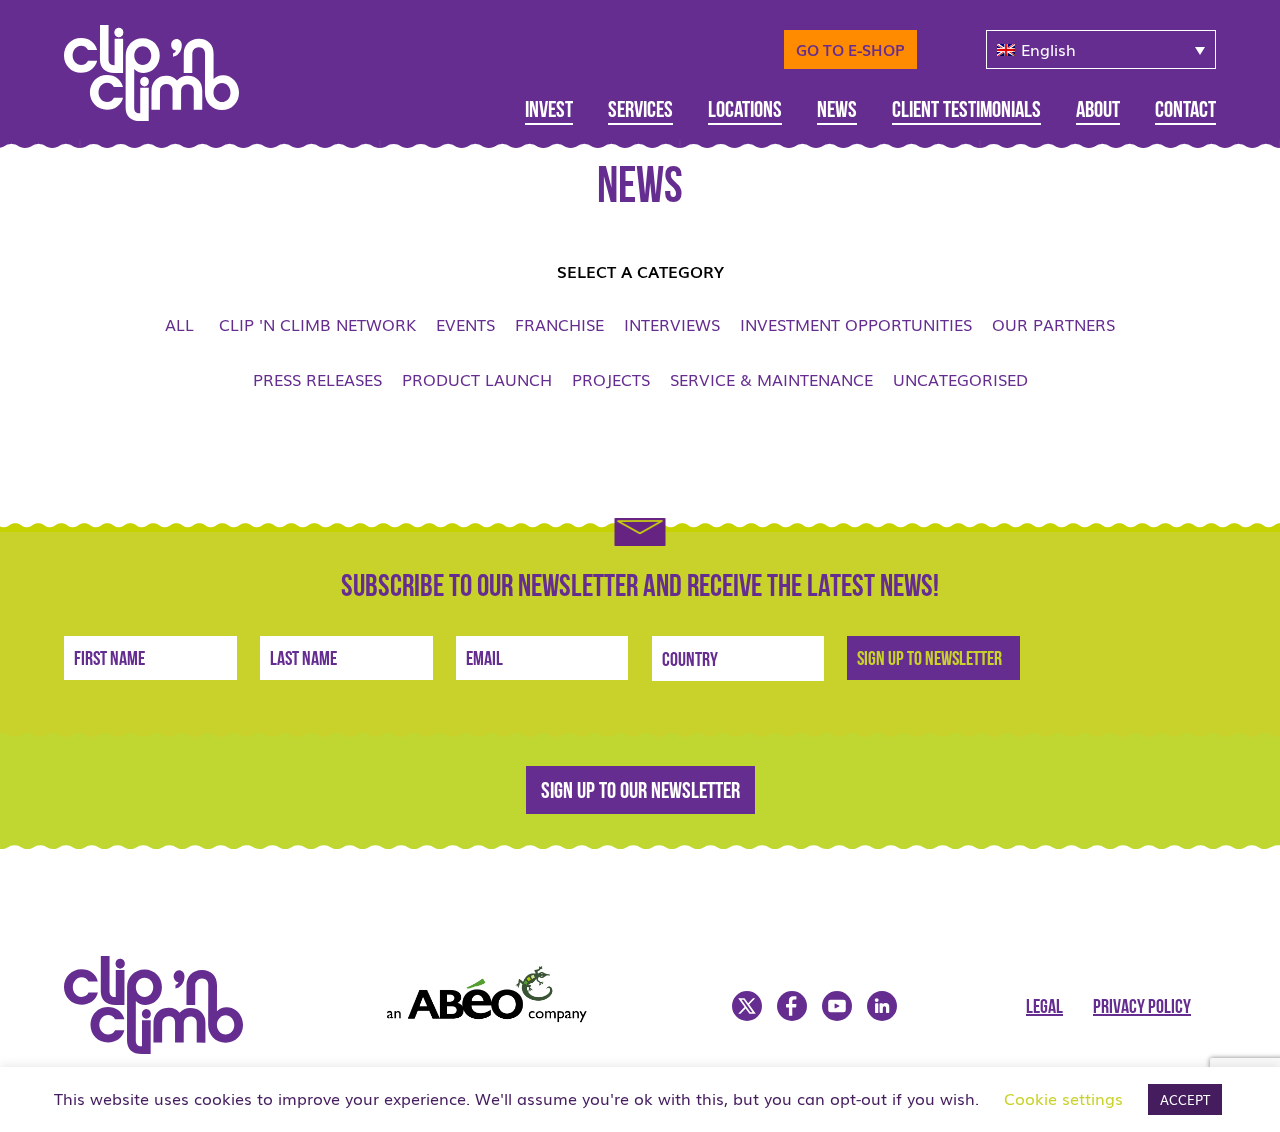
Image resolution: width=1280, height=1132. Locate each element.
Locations (745, 111)
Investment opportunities (856, 324)
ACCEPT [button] (1185, 1099)
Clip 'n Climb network (317, 324)
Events (465, 324)
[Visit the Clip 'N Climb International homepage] (166, 1047)
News (837, 111)
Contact (1185, 111)
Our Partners (1053, 324)
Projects (611, 379)
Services (640, 111)
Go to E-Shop (850, 49)
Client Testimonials (966, 111)
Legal (1044, 1008)
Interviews (672, 324)
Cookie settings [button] (1063, 1098)
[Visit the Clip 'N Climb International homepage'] (164, 66)
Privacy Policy (1142, 1008)
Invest (549, 111)
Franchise (559, 324)
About (1098, 111)
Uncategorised (960, 379)
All (179, 324)
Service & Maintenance (771, 379)
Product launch (477, 379)
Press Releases (317, 379)
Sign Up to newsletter (929, 660)
